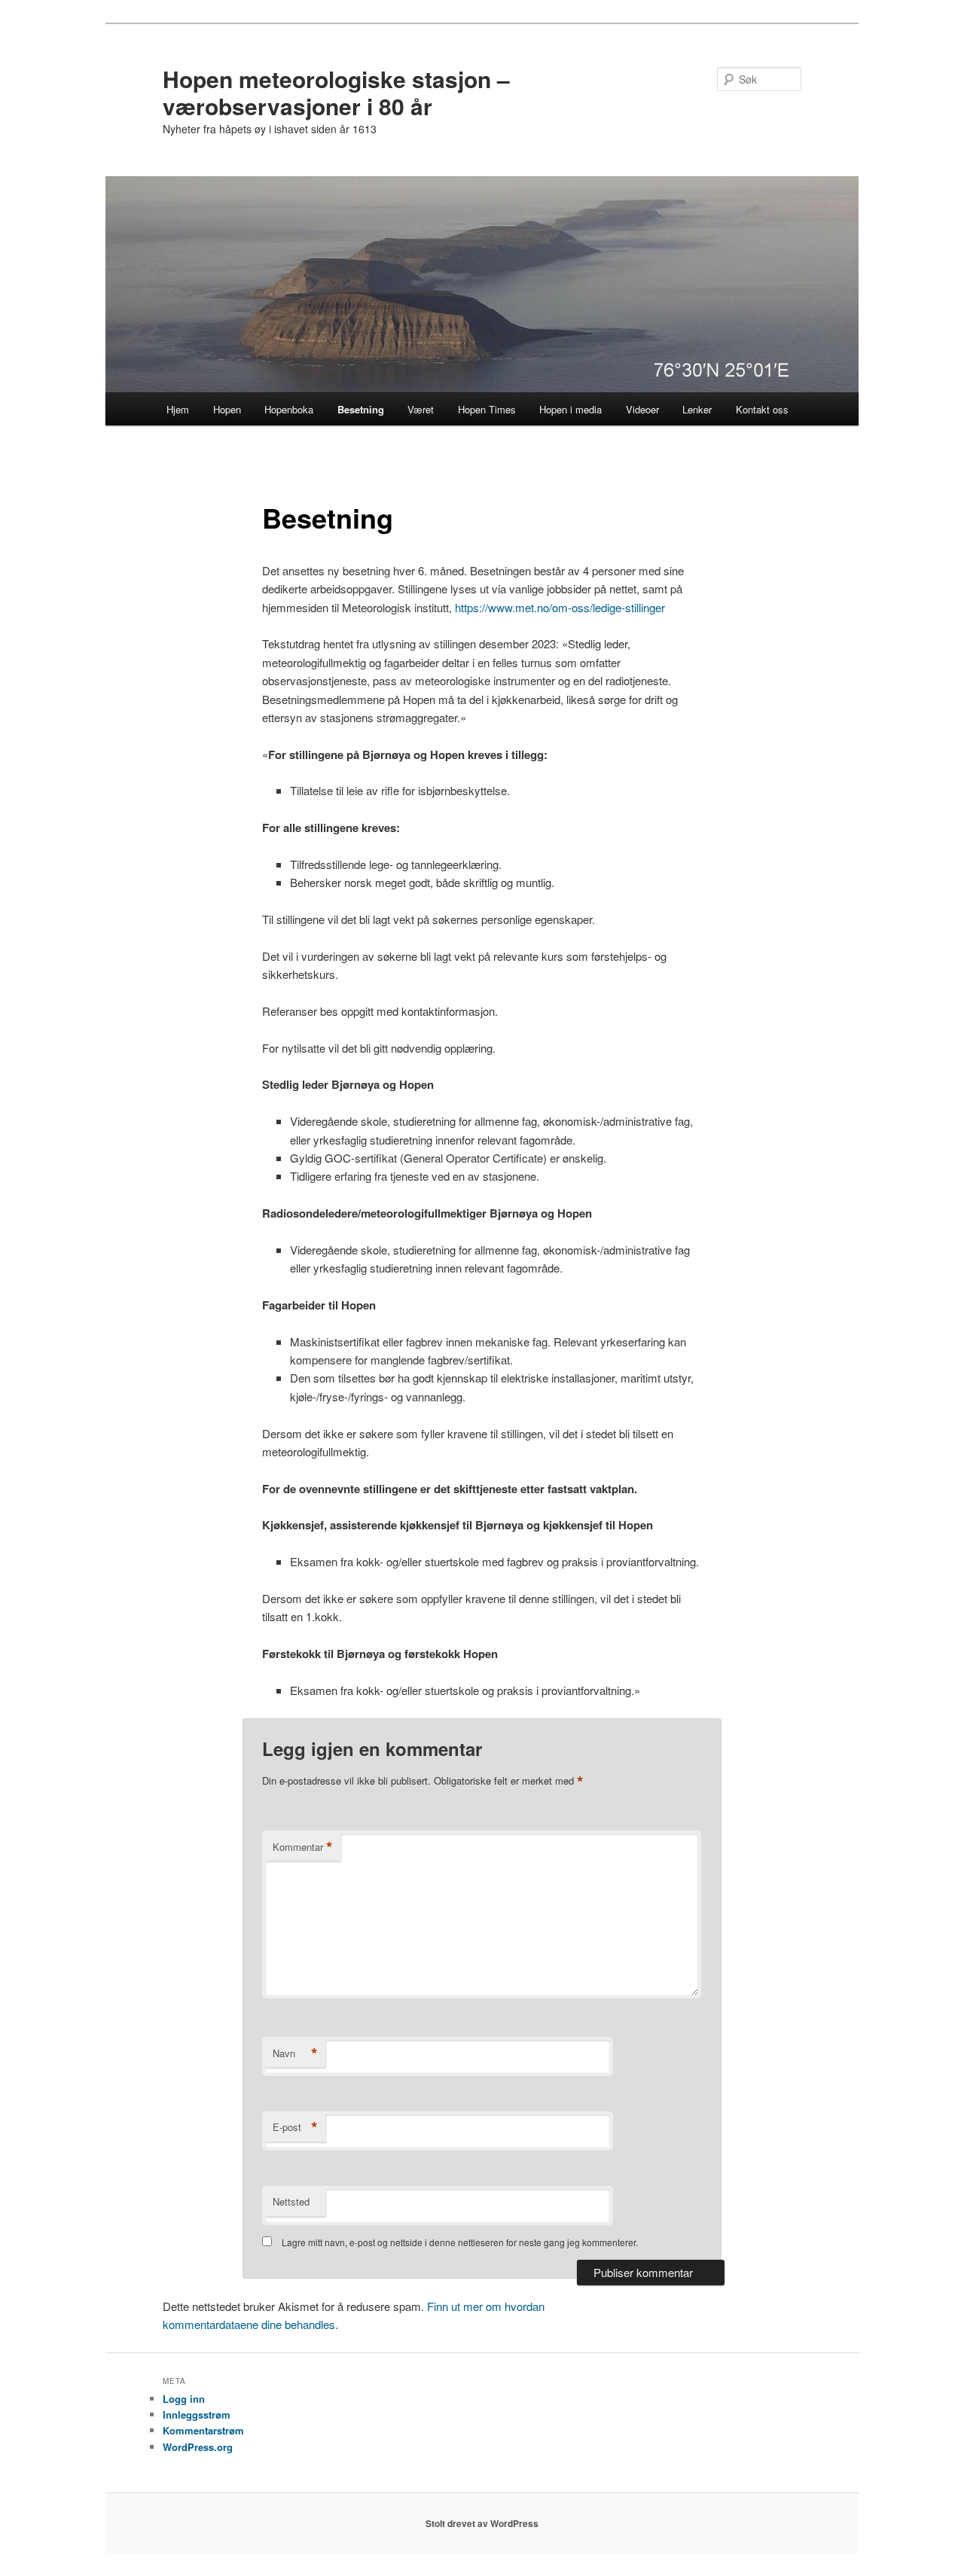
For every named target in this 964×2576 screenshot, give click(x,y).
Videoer (642, 409)
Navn (295, 2053)
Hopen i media (570, 409)
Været (421, 409)
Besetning (361, 409)
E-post (295, 2127)
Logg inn (184, 2399)
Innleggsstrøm (197, 2414)
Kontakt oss (762, 409)
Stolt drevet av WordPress (482, 2523)
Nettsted (291, 2201)
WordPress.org (198, 2447)
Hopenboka (289, 409)
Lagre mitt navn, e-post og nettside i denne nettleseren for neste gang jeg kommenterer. (460, 2242)
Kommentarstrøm (203, 2430)
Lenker (697, 409)
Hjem (178, 409)
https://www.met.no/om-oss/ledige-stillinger (560, 607)
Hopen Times (487, 409)
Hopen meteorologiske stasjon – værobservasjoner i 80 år (336, 92)
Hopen (227, 409)
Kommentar (303, 1847)
